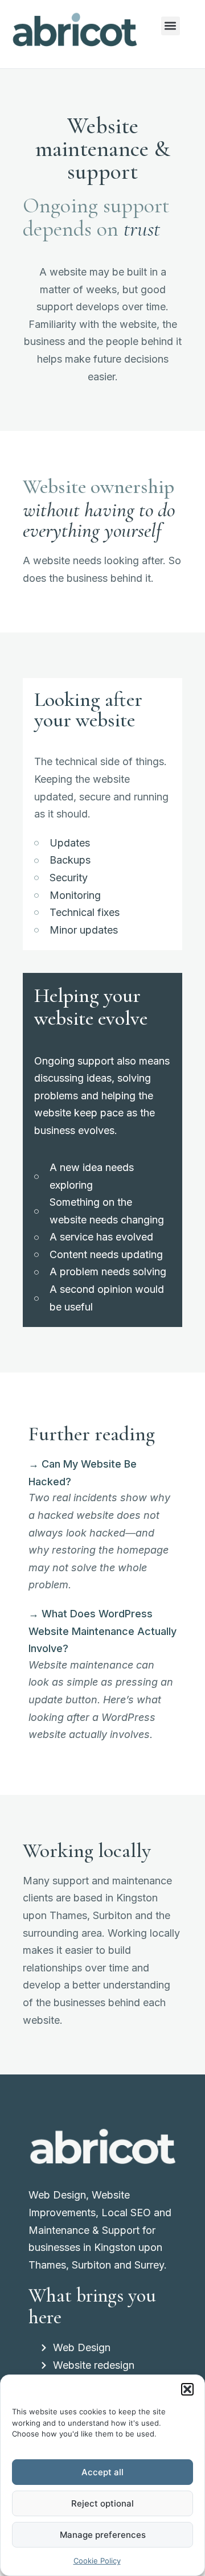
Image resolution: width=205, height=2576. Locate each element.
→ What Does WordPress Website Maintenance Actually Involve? (102, 1631)
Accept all (102, 2472)
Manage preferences (103, 2535)
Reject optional (102, 2503)
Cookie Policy (97, 2561)
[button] (187, 2389)
